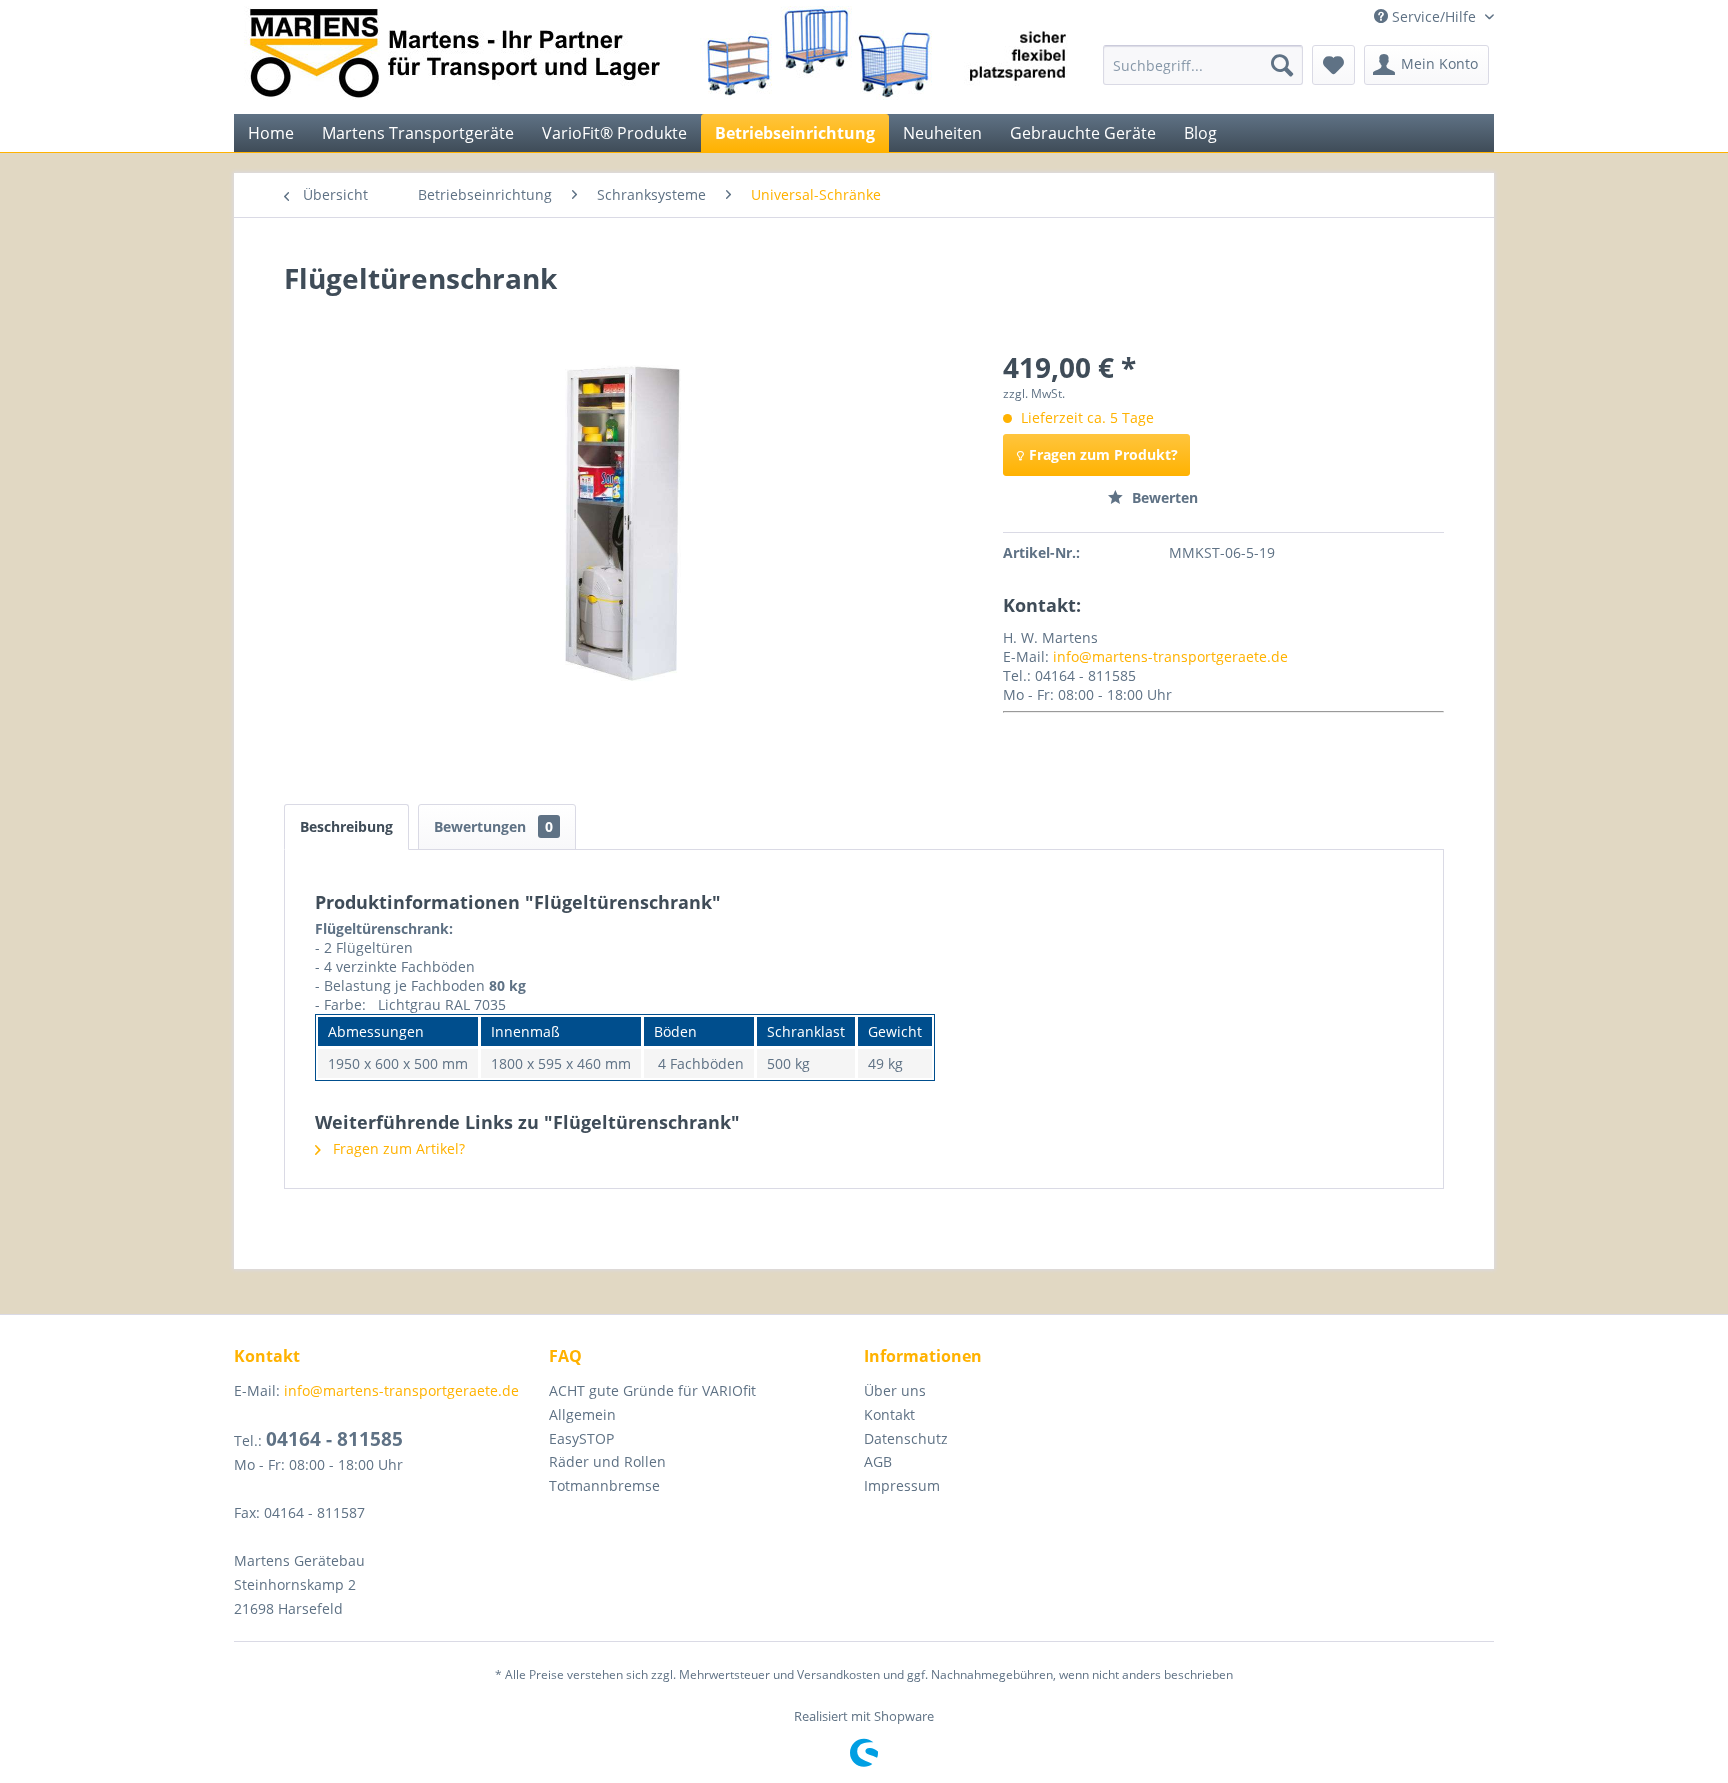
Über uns (895, 1390)
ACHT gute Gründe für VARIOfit (652, 1390)
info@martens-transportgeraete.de (1170, 656)
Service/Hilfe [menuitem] (1434, 16)
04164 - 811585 (334, 1439)
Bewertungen (493, 826)
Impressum (902, 1485)
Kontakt (889, 1414)
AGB (878, 1461)
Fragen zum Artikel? (397, 1148)
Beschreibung (346, 826)
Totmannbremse (604, 1485)
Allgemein (582, 1414)
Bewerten (1163, 497)
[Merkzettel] (1333, 65)
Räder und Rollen (607, 1461)
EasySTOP (581, 1438)
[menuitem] (1203, 65)
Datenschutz (906, 1438)
